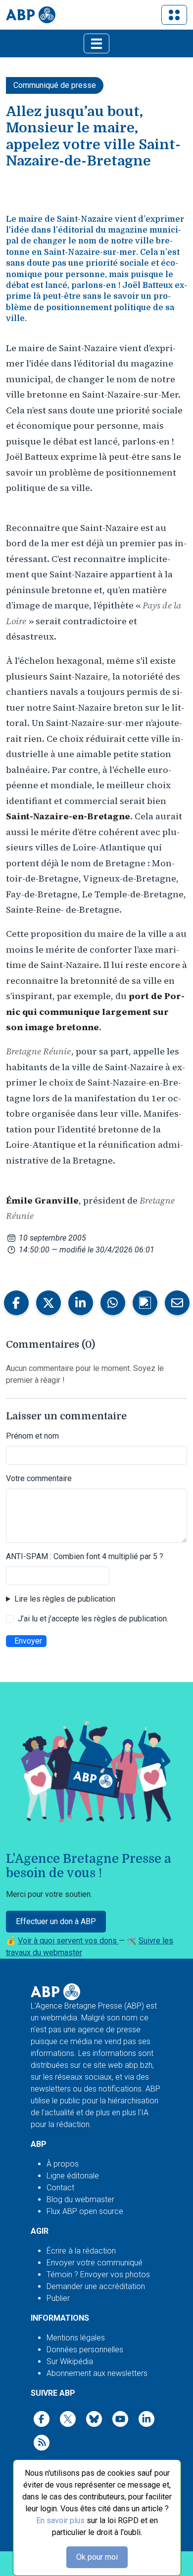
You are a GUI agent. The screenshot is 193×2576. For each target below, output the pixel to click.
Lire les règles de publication (65, 1599)
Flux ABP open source (85, 2211)
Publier (58, 2298)
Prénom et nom (32, 1436)
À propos (63, 2164)
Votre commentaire (39, 1478)
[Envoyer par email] (177, 1303)
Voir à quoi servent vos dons (68, 1941)
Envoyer (28, 1641)
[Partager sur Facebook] (16, 1303)
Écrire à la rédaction (81, 2251)
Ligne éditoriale (73, 2176)
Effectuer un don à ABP (56, 1921)
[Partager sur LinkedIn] (81, 1303)
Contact (60, 2188)
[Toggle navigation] (174, 15)
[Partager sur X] (48, 1303)
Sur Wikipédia (70, 2361)
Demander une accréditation (96, 2286)
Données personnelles (85, 2350)
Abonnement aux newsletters (97, 2373)
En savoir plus (60, 2520)
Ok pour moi (97, 2557)
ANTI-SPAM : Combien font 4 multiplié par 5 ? (85, 1556)
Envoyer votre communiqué (95, 2263)
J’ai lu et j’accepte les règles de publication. (93, 1619)
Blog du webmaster (80, 2199)
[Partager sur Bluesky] (145, 1303)
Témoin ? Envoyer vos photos (98, 2274)
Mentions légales (76, 2338)
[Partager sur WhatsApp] (113, 1303)
